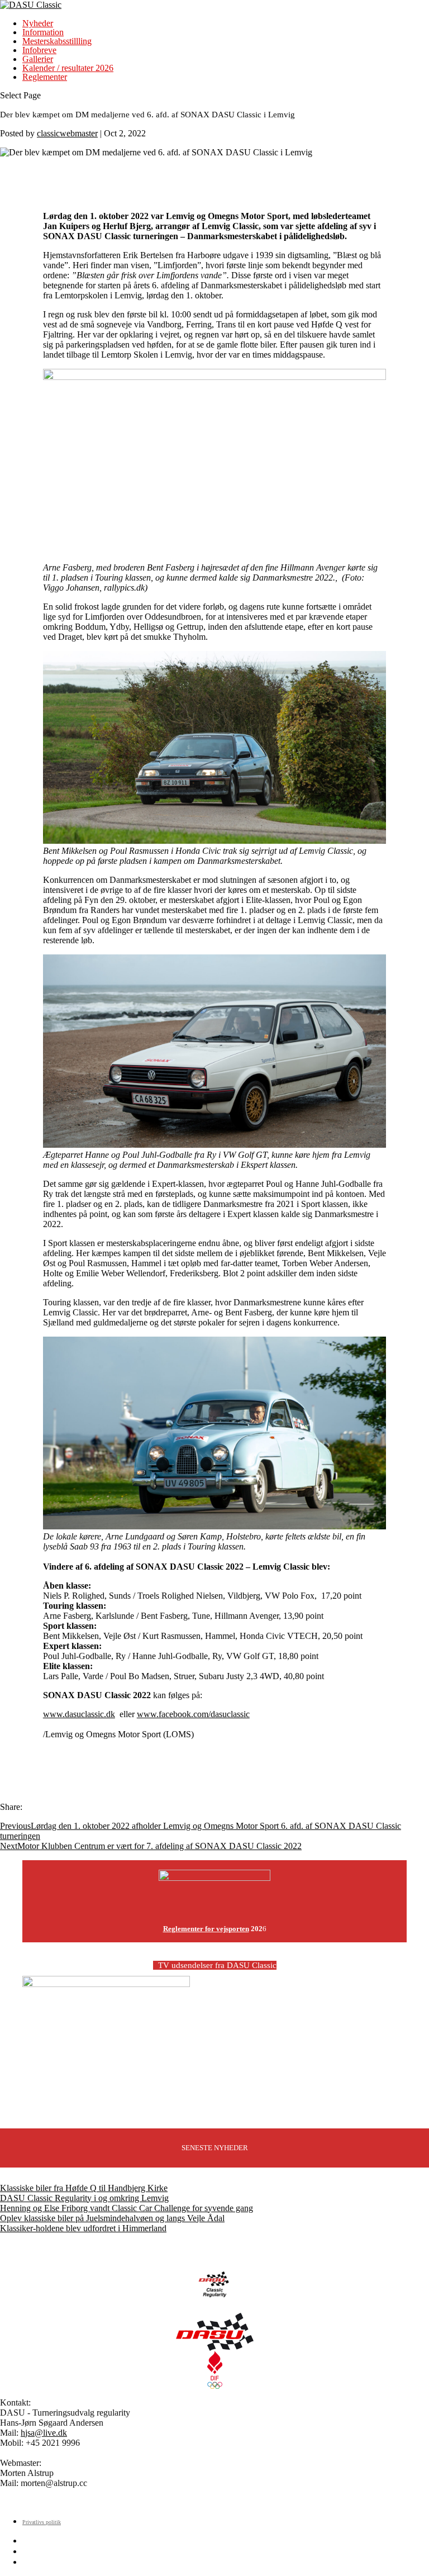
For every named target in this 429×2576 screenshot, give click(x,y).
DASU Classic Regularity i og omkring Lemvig (84, 2198)
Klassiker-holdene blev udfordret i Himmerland (83, 2228)
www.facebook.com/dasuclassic (193, 1714)
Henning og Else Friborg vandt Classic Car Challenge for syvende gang (127, 2208)
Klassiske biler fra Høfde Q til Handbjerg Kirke (84, 2188)
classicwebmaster (67, 133)
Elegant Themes (75, 2502)
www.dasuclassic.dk (79, 1714)
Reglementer (45, 77)
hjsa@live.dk (44, 2433)
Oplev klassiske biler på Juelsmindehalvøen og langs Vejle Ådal (112, 2218)
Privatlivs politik (42, 2522)
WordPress (174, 2502)
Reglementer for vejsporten (206, 1929)
